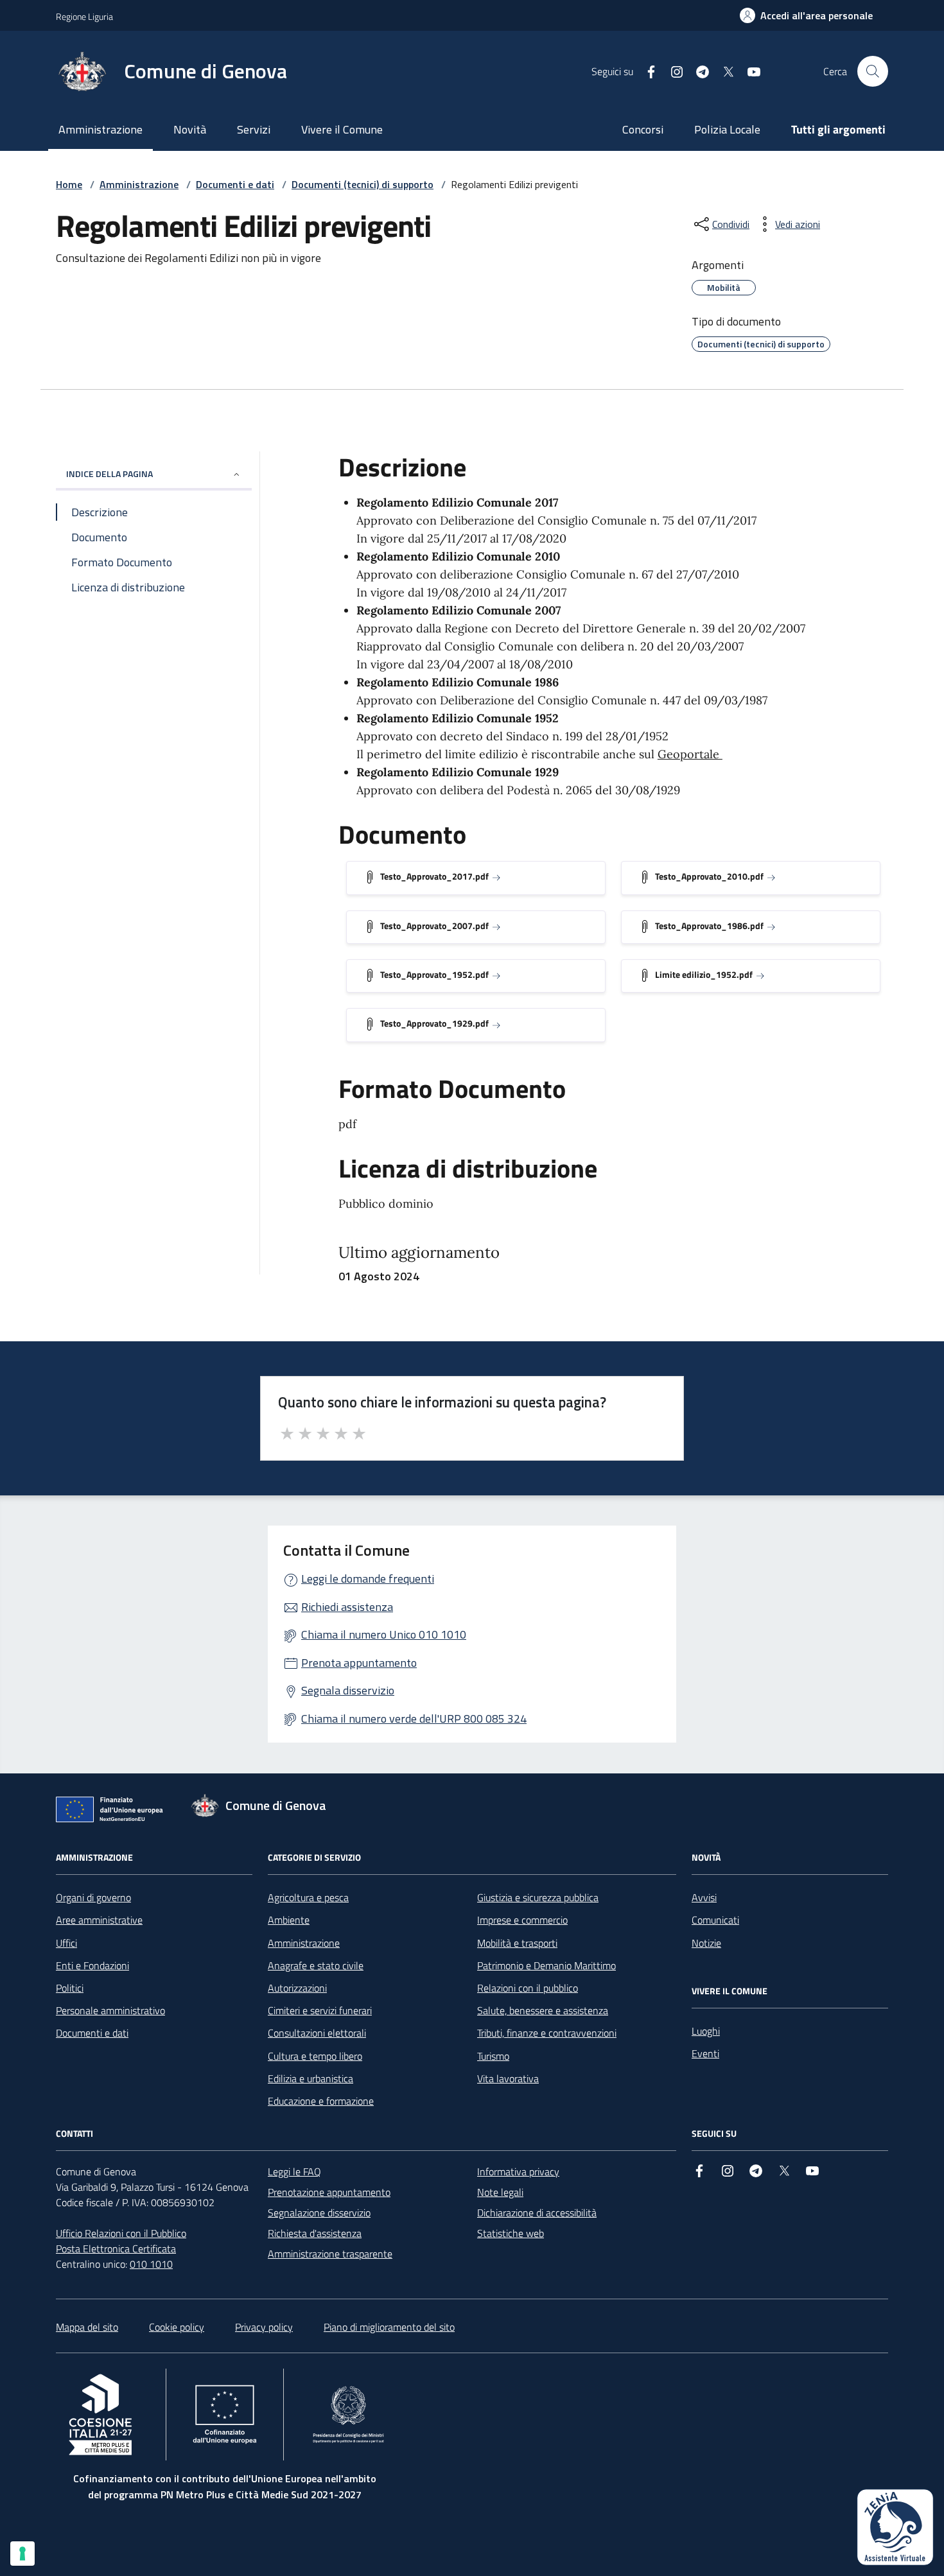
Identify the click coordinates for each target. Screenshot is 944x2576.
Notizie (706, 1943)
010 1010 (151, 2264)
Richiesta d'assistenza (315, 2233)
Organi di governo (93, 1897)
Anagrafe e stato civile (316, 1965)
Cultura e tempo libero (315, 2056)
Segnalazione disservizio (319, 2213)
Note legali (500, 2192)
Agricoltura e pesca (308, 1897)
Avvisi (704, 1897)
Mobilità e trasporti (517, 1943)
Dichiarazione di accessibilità (537, 2213)
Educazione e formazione (321, 2101)
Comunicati (715, 1920)
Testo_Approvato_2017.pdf (434, 876)
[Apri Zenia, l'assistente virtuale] (895, 2527)
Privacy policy (264, 2327)
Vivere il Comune (342, 129)
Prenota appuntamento (359, 1663)
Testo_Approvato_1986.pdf (709, 926)
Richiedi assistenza (347, 1607)
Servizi (254, 129)
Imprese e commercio (522, 1920)
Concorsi (643, 129)
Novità (190, 129)
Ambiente (289, 1920)
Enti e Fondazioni (92, 1965)
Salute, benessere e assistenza (543, 2010)
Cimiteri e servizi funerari (320, 2010)
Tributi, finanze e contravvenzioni (547, 2033)
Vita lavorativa (508, 2078)
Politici (70, 1988)
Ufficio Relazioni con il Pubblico (121, 2233)
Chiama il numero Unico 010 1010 (384, 1634)
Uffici (66, 1943)
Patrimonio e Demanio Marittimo (546, 1965)
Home (69, 184)
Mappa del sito (87, 2327)
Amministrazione (101, 129)
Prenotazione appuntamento (329, 2192)
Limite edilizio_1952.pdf (704, 974)
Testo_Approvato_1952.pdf (434, 974)
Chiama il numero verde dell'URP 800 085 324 (414, 1719)
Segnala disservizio (348, 1690)
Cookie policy (177, 2327)
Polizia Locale (727, 129)
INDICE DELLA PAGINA (109, 474)
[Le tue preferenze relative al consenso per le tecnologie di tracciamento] (22, 2554)
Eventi (705, 2053)
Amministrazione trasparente (330, 2254)
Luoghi (706, 2031)
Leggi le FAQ (294, 2171)
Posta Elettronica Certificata (116, 2249)
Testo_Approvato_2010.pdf (709, 876)
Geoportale (690, 754)
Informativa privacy (518, 2171)
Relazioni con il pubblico (528, 1988)
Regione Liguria (84, 16)
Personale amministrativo (110, 2010)
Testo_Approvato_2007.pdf (434, 926)
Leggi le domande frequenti (368, 1579)
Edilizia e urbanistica (310, 2078)
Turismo (493, 2056)
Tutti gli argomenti (838, 129)
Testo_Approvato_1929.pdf (434, 1023)
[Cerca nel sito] (873, 71)
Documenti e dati (235, 184)
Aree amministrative (99, 1920)
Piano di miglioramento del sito (389, 2327)
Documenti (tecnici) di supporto (363, 184)
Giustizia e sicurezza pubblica (538, 1897)
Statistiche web (511, 2233)
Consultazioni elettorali (317, 2033)
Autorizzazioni (297, 1988)
